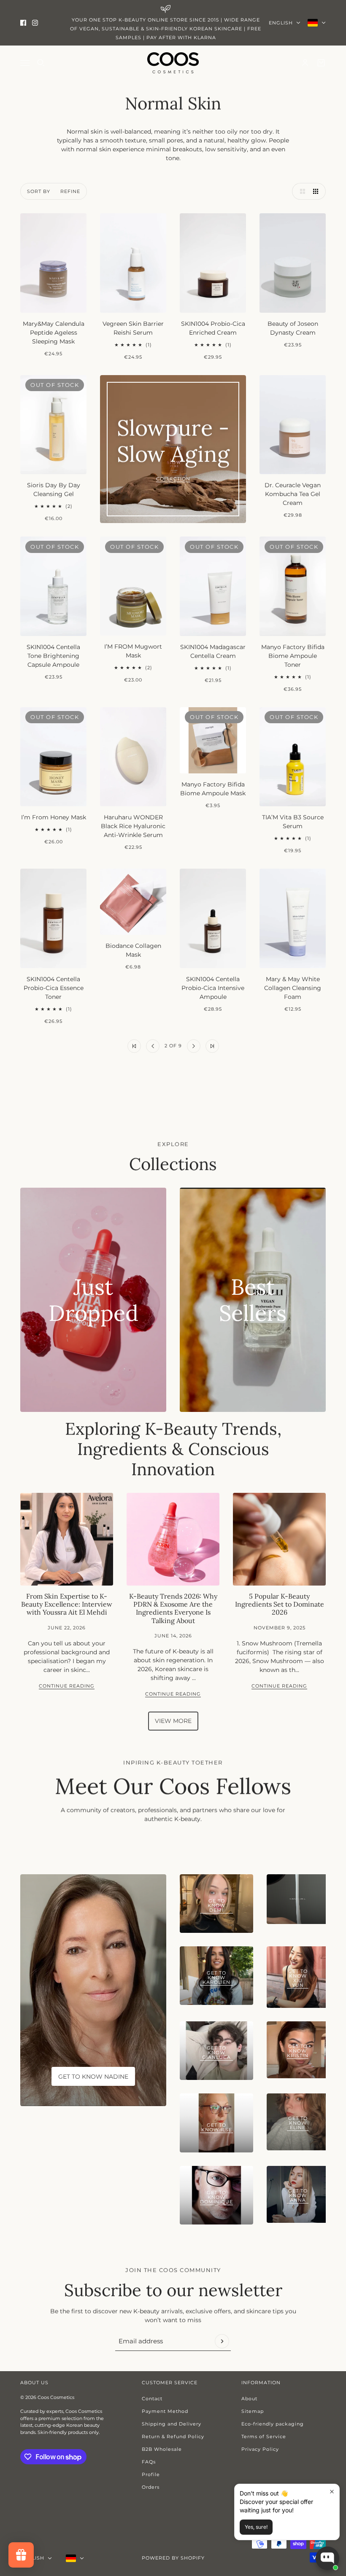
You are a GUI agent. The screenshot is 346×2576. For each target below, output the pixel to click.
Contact (152, 2399)
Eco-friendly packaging (273, 2424)
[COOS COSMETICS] (173, 63)
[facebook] (23, 23)
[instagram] (35, 23)
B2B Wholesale (162, 2449)
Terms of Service (264, 2436)
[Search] (41, 63)
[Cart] (321, 63)
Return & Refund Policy (173, 2436)
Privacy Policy (260, 2449)
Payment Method (165, 2411)
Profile (151, 2474)
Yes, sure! (256, 2527)
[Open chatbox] (327, 2558)
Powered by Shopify (173, 2558)
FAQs (149, 2462)
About (249, 2399)
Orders (151, 2487)
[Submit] (222, 2341)
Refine (70, 191)
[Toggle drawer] (25, 63)
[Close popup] (332, 2491)
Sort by (39, 191)
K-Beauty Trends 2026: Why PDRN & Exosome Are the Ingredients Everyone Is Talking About (173, 1608)
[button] (300, 191)
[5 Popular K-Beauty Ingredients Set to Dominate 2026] (279, 1539)
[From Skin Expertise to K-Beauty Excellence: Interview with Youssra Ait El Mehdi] (67, 1539)
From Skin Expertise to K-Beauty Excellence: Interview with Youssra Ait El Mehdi (67, 1604)
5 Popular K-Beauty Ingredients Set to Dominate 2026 (280, 1604)
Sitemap (253, 2411)
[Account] (305, 63)
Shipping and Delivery (172, 2424)
